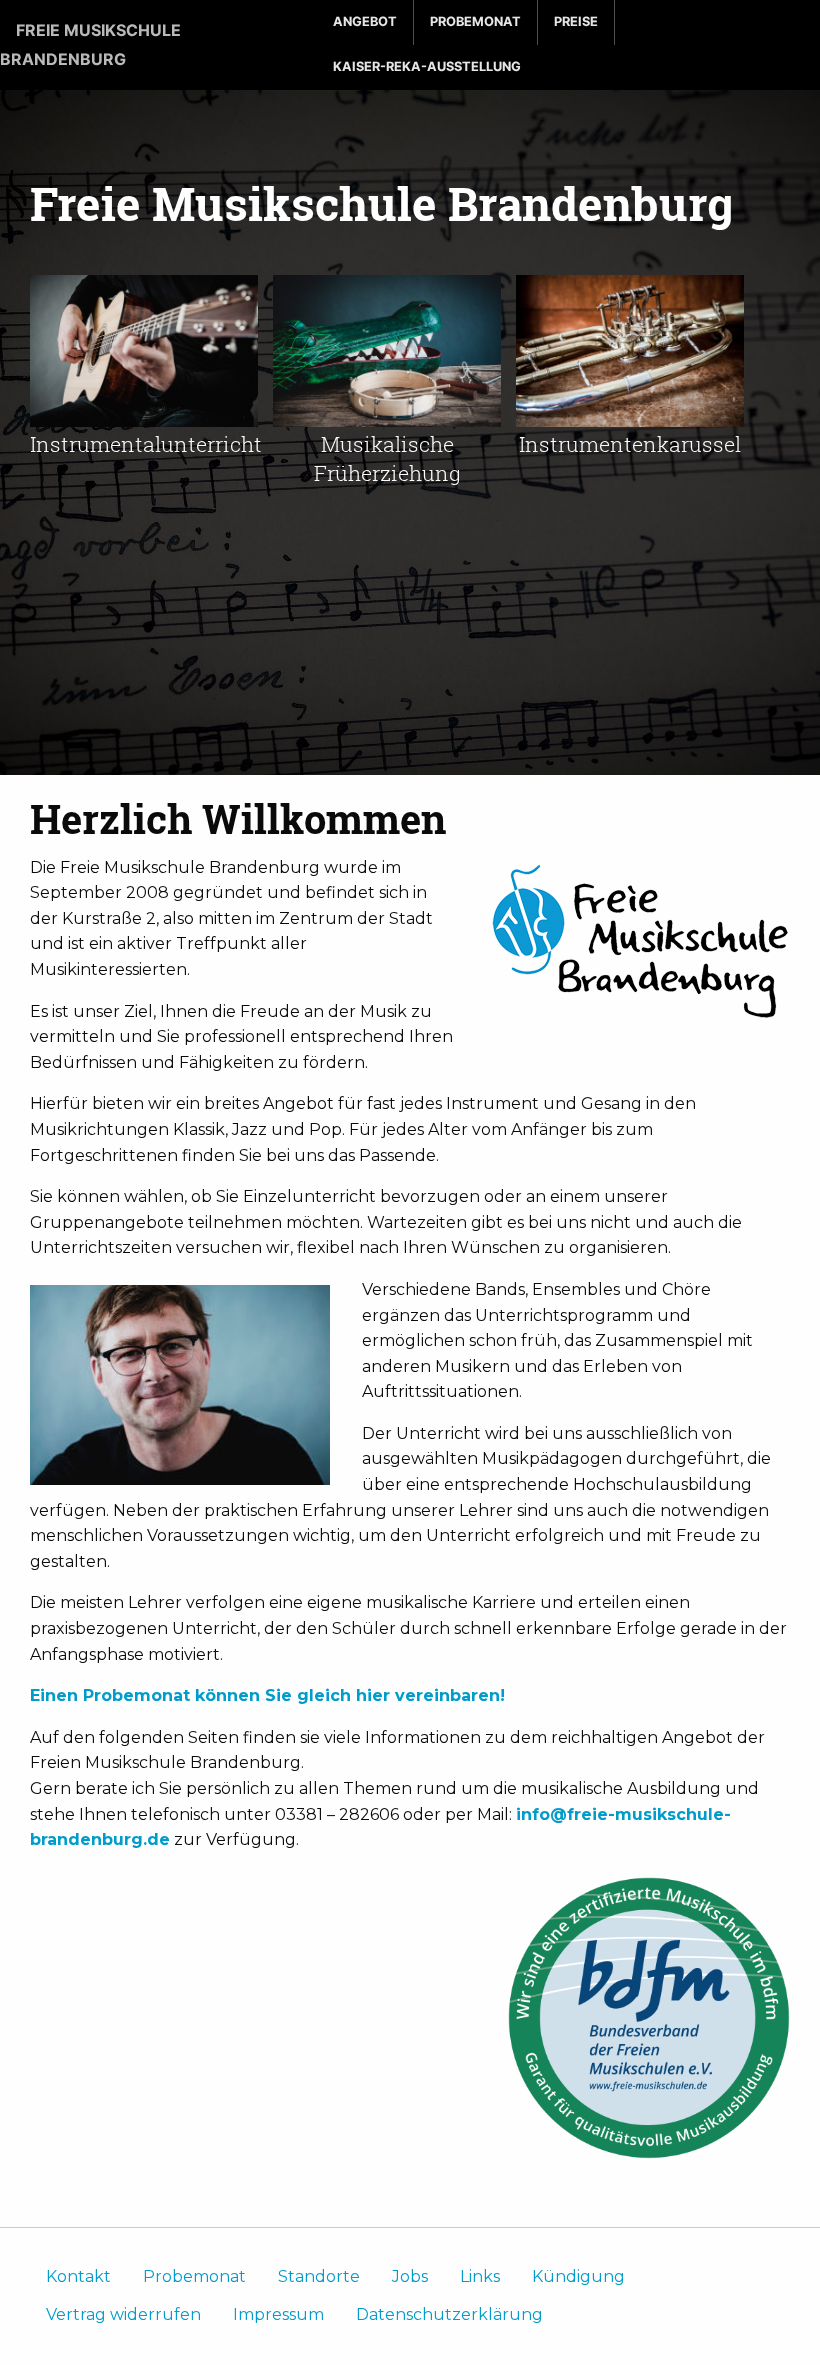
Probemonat (475, 21)
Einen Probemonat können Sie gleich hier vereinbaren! (267, 1695)
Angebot (365, 21)
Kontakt (78, 2276)
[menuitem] (365, 22)
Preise (576, 21)
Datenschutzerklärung (449, 2314)
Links (480, 2276)
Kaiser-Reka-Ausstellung (427, 66)
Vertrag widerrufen (123, 2314)
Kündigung (578, 2276)
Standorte (319, 2276)
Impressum (278, 2314)
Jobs (410, 2276)
